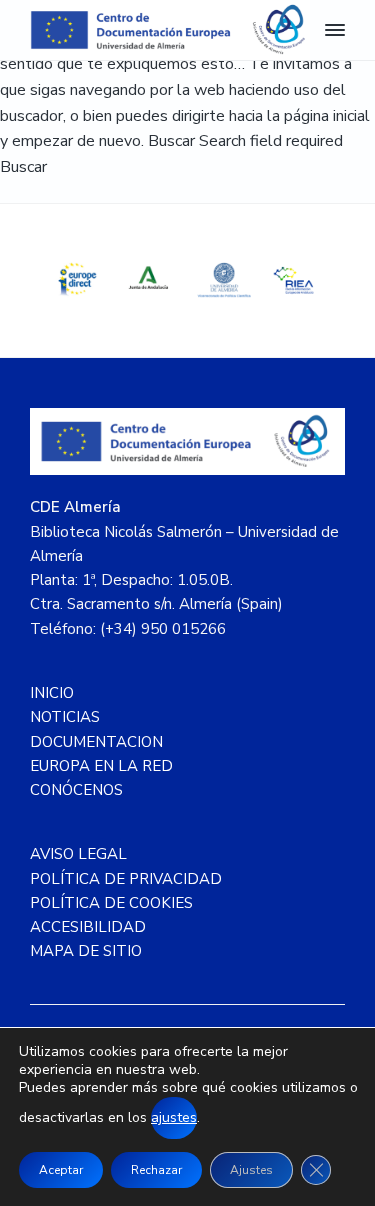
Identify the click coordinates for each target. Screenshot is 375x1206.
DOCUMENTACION (96, 742)
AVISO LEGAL (78, 854)
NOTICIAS (65, 717)
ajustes (174, 1117)
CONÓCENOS (76, 790)
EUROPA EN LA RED (101, 766)
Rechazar (156, 1170)
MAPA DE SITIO (86, 951)
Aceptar (61, 1170)
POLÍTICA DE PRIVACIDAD (126, 879)
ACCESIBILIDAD (88, 927)
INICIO (52, 693)
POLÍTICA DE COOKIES (111, 903)
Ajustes (251, 1170)
